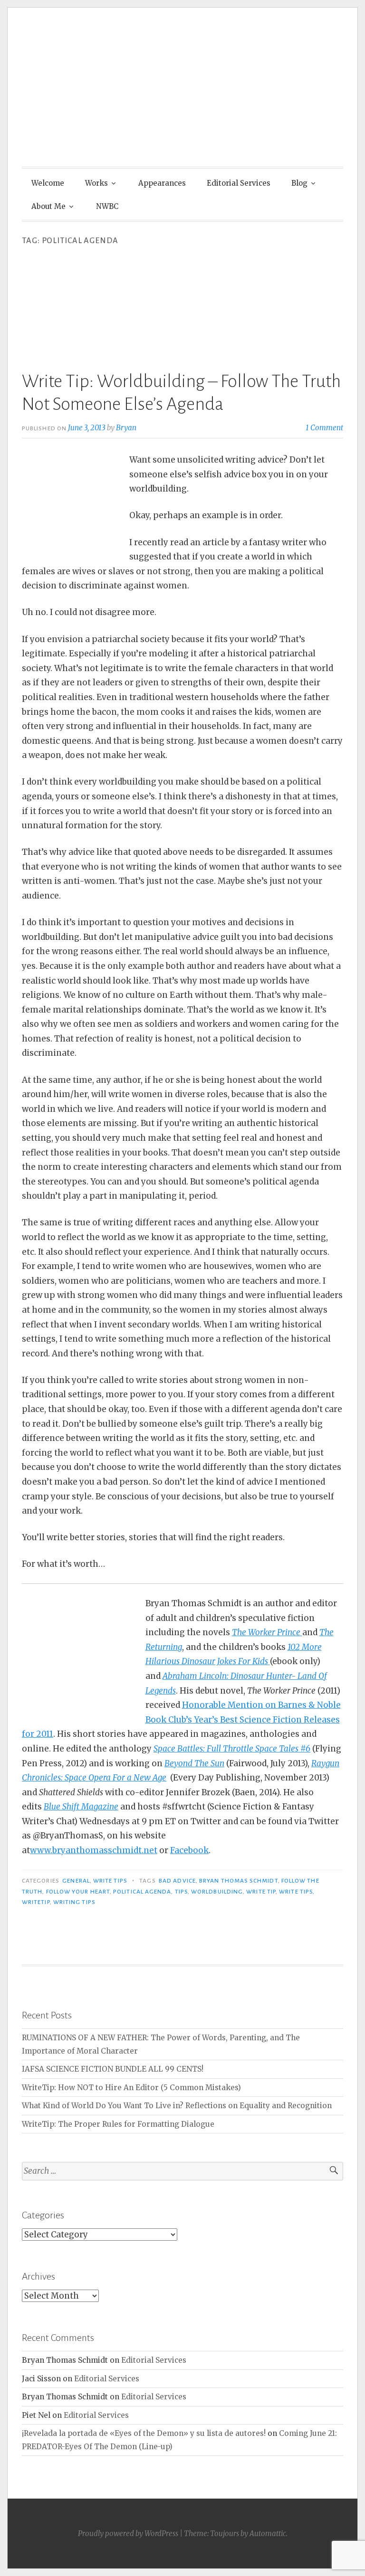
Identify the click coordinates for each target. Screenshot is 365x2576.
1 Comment (324, 428)
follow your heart (78, 1892)
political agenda (142, 1892)
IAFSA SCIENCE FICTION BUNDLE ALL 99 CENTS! (113, 2069)
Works (96, 183)
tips (181, 1892)
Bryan (126, 428)
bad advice (177, 1881)
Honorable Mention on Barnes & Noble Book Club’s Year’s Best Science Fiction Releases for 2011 (181, 1719)
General (76, 1881)
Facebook (189, 1850)
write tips (296, 1892)
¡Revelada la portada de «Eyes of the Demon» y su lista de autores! (144, 2433)
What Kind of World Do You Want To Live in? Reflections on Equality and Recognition (177, 2106)
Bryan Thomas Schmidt (239, 1881)
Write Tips (110, 1881)
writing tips (74, 1902)
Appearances (162, 183)
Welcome (48, 183)
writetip (36, 1902)
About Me (48, 206)
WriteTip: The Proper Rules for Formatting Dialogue (118, 2124)
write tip (261, 1892)
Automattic (268, 2533)
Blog (299, 183)
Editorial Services (239, 183)
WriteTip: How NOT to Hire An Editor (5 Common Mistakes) (131, 2088)
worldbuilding (217, 1892)
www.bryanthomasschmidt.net (94, 1850)
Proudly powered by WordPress (128, 2533)
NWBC (107, 206)
